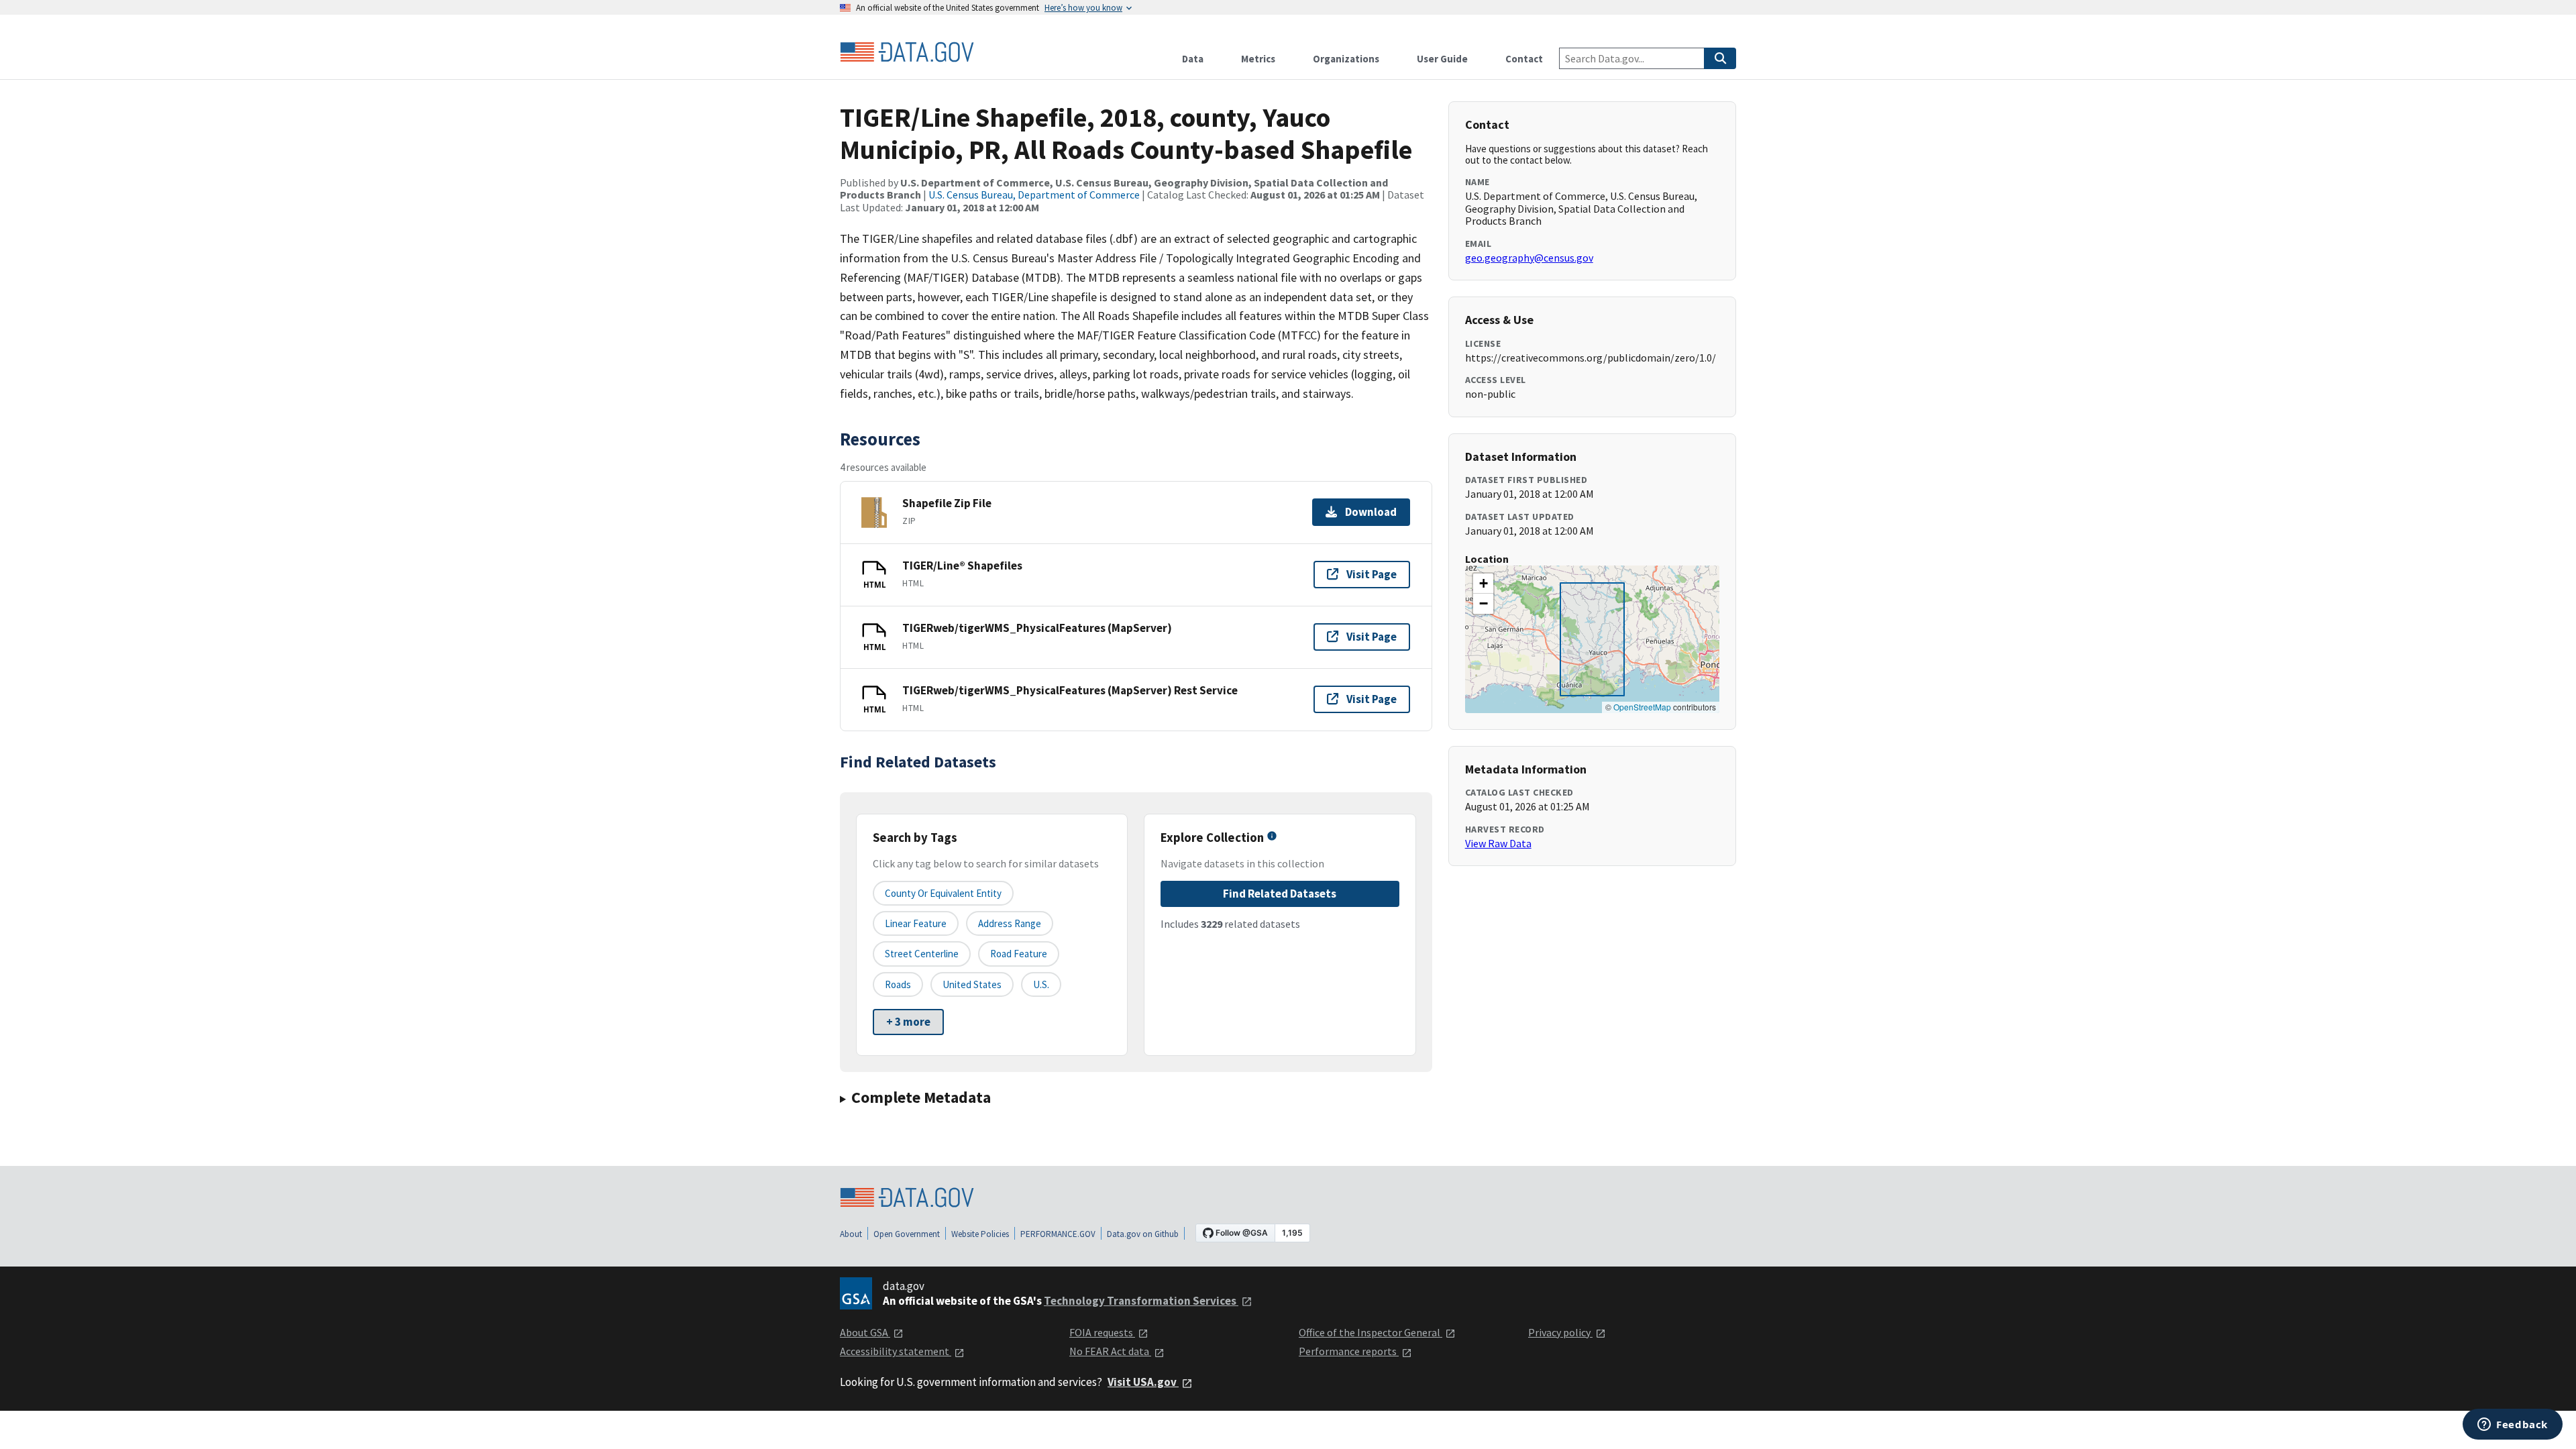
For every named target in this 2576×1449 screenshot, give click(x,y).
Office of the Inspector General (1371, 1332)
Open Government (907, 1234)
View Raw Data (1498, 843)
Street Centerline (922, 954)
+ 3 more (908, 1022)
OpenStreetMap (1642, 707)
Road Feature (1019, 954)
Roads (898, 984)
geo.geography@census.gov (1529, 258)
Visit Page (1372, 574)
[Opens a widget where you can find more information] (2513, 1426)
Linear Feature (916, 923)
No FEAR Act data (1110, 1351)
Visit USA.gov (1143, 1382)
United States (972, 984)
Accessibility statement (896, 1351)
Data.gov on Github (1143, 1234)
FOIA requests (1102, 1332)
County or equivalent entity (943, 893)
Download (1371, 512)
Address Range (1010, 923)
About (851, 1234)
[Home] (907, 52)
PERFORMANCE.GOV (1058, 1234)
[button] (1483, 584)
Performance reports (1349, 1351)
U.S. (1041, 984)
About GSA (865, 1332)
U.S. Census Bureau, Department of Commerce (1034, 195)
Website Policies (980, 1234)
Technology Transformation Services (1141, 1301)
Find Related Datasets (1280, 894)
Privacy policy (1560, 1332)
